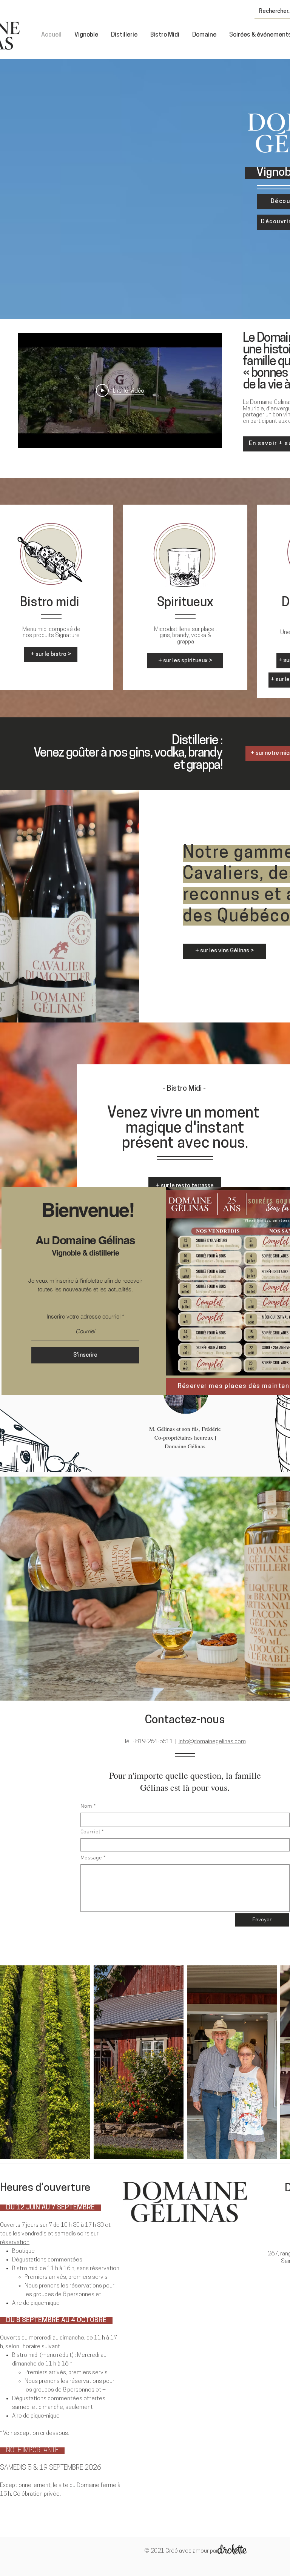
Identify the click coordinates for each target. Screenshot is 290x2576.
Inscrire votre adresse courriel (83, 1316)
